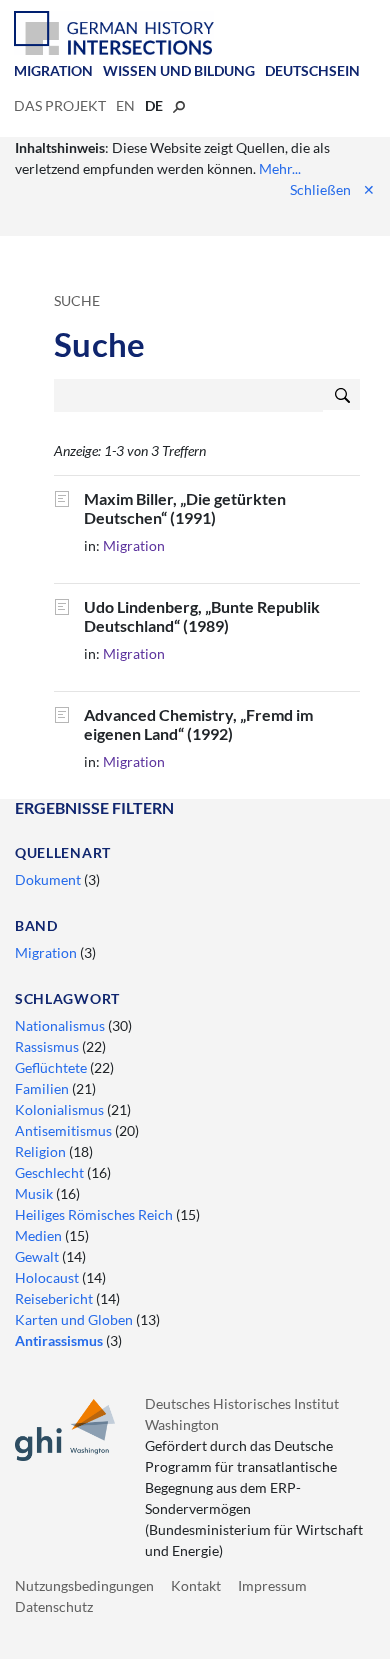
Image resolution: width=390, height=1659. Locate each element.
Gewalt (38, 1256)
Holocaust (48, 1277)
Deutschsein (312, 70)
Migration (53, 70)
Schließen (332, 189)
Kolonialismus (61, 1109)
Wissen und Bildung (179, 70)
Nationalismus (61, 1025)
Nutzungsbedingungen (84, 1585)
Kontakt (196, 1585)
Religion (42, 1151)
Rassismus (48, 1046)
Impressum (272, 1585)
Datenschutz (54, 1606)
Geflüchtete (52, 1067)
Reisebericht (55, 1298)
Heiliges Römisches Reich (95, 1214)
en (125, 105)
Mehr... (280, 168)
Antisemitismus (65, 1130)
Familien (43, 1088)
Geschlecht (51, 1172)
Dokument (49, 879)
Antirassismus (60, 1340)
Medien (40, 1235)
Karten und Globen (75, 1319)
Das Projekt (60, 105)
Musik (35, 1193)
